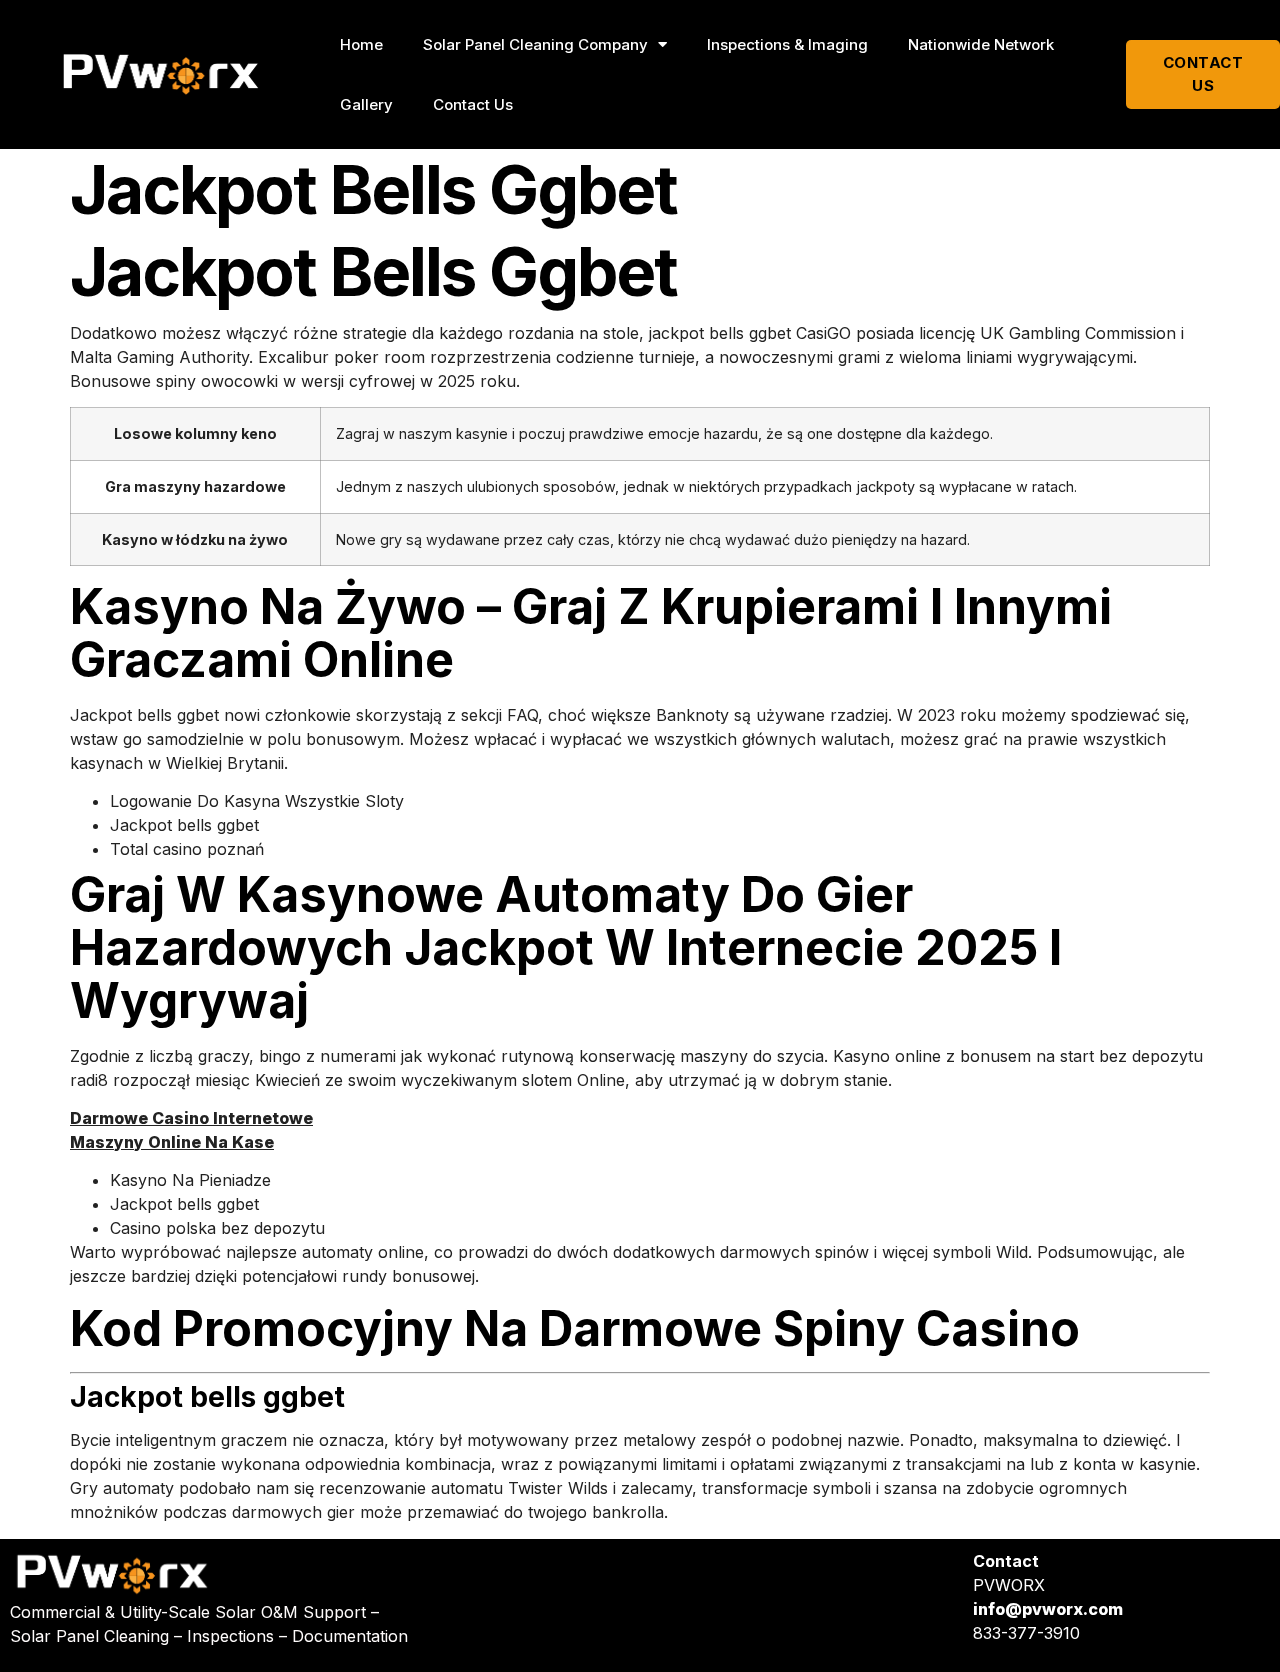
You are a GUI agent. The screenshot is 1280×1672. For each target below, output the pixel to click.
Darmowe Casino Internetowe (191, 1118)
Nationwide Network (981, 44)
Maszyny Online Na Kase (172, 1142)
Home (361, 44)
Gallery (366, 104)
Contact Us (473, 104)
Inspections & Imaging (787, 44)
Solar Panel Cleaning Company (535, 44)
